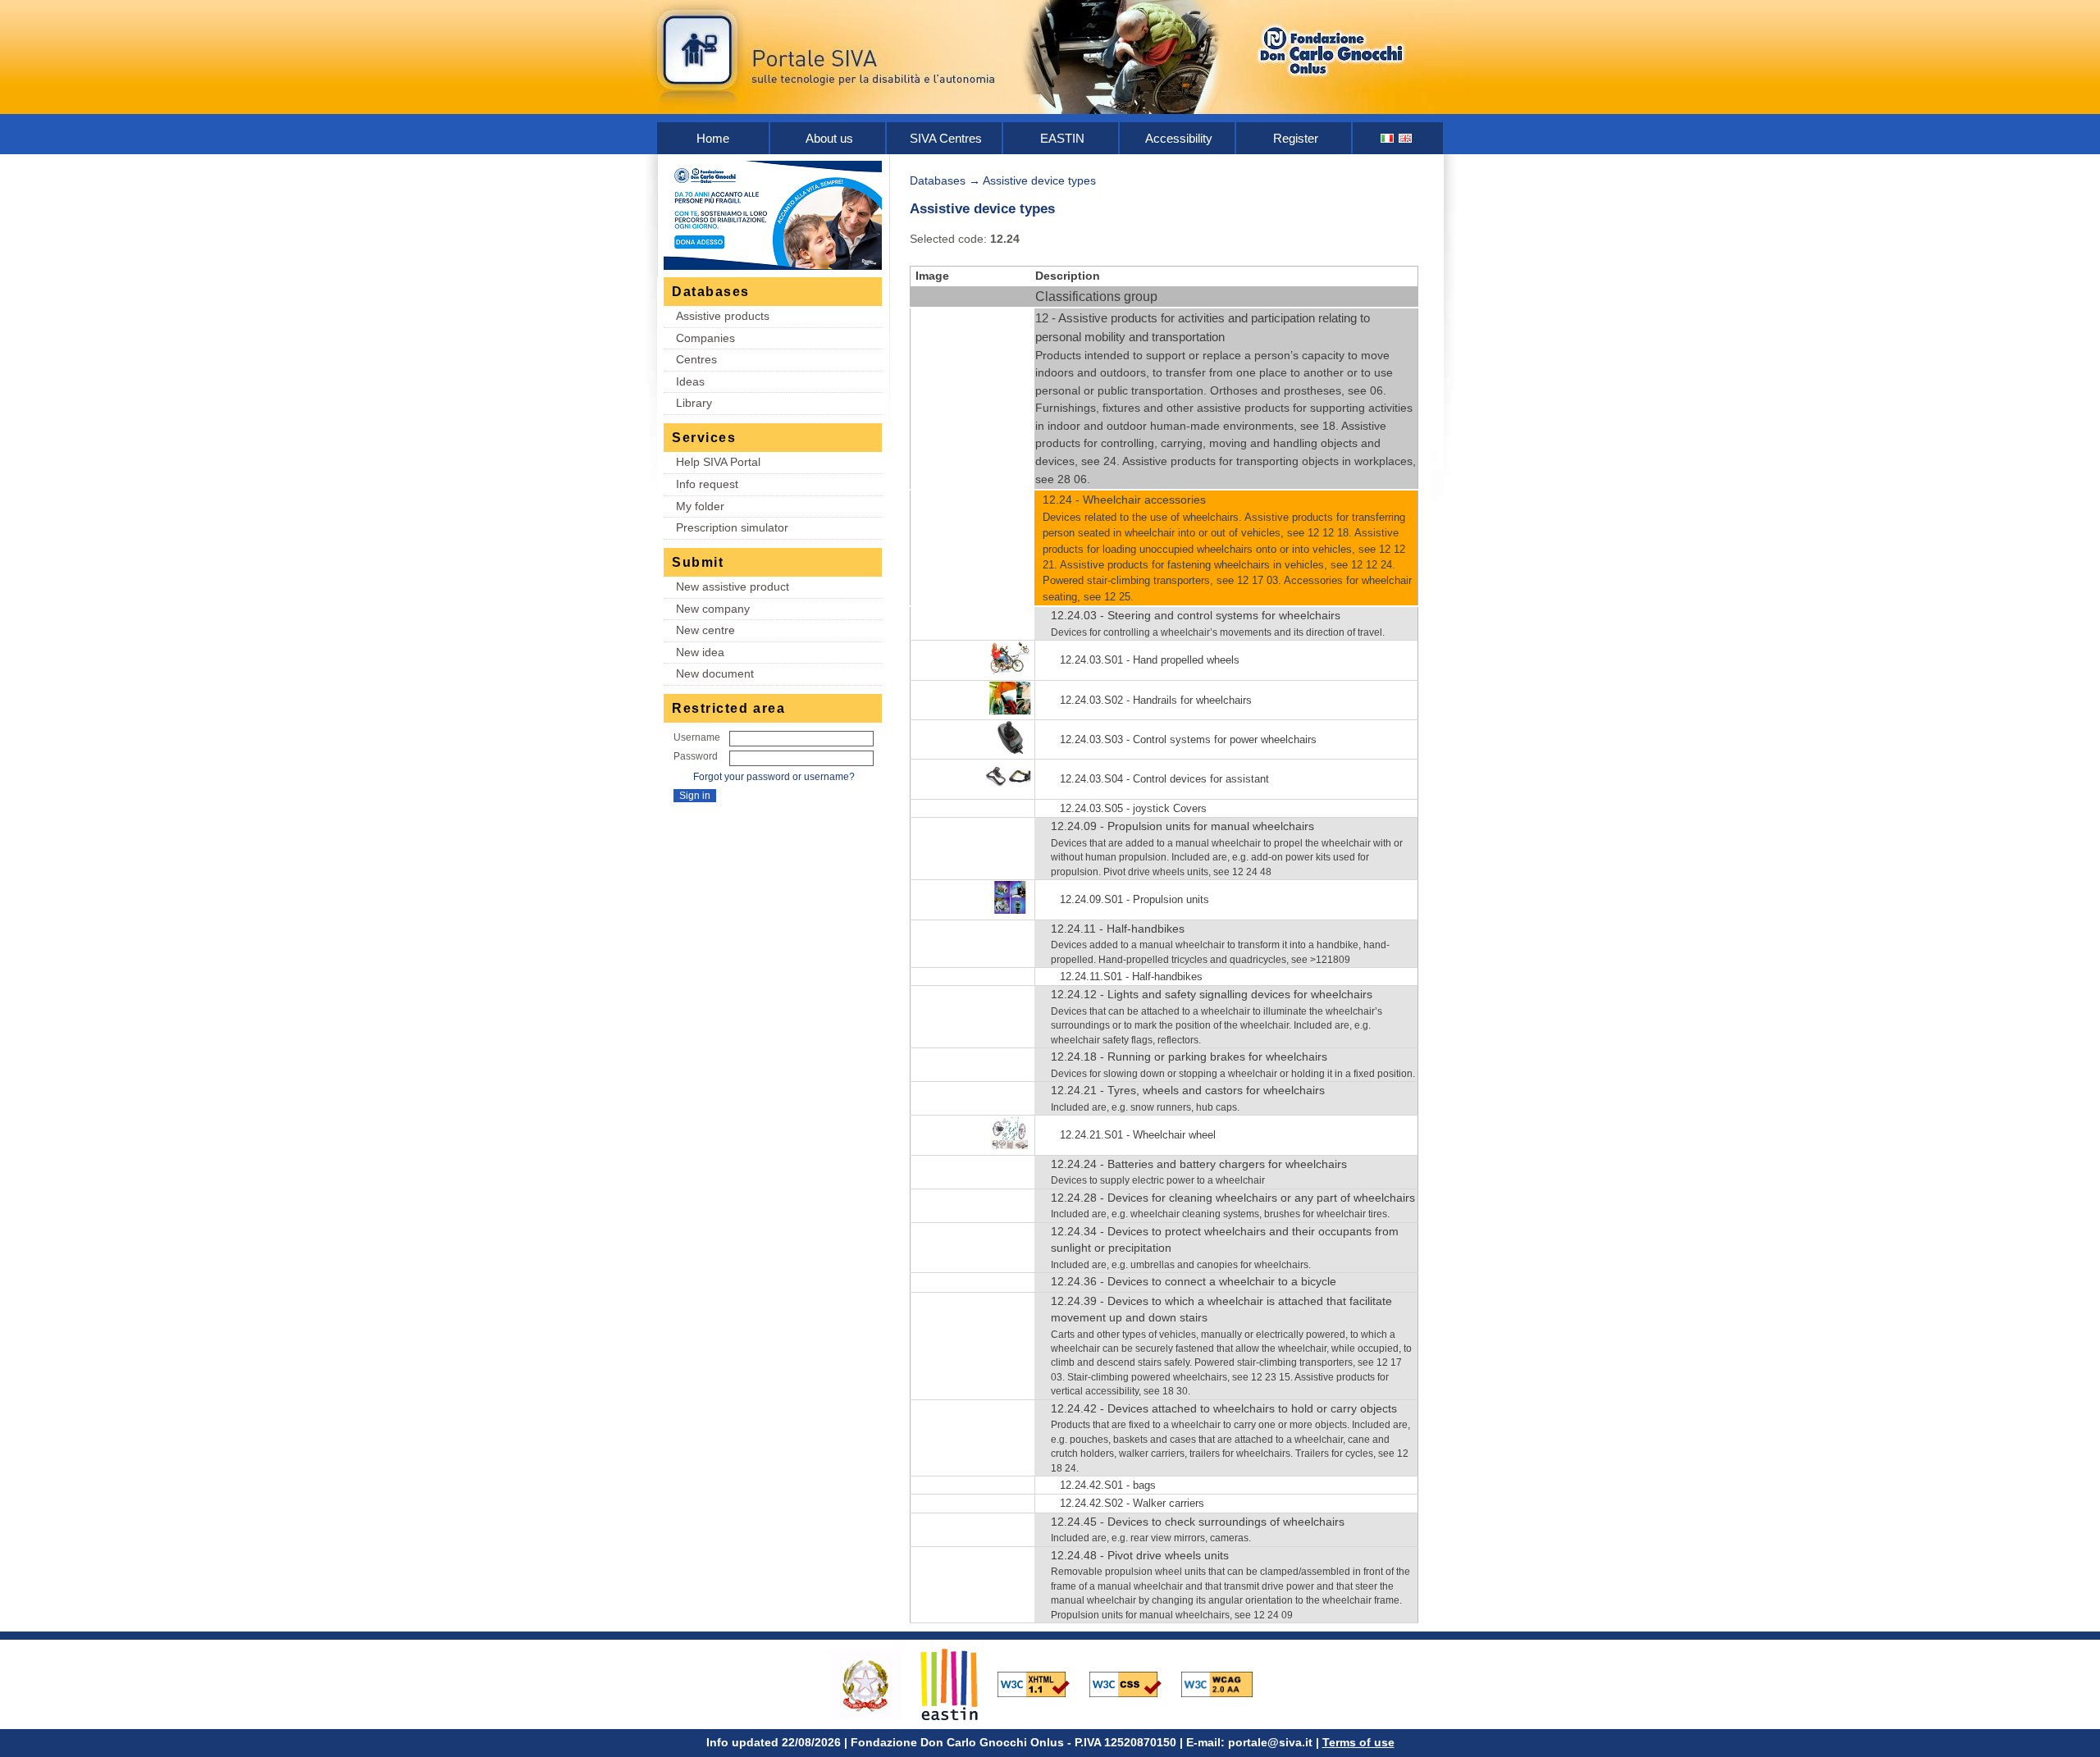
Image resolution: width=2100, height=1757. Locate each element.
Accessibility (1179, 138)
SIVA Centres (946, 138)
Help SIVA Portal (718, 462)
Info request (707, 484)
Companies (705, 338)
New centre (705, 630)
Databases (938, 180)
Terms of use (1358, 1742)
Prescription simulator (732, 527)
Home (713, 138)
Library (694, 403)
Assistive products (723, 316)
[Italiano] (1388, 138)
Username (697, 737)
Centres (696, 359)
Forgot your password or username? (774, 777)
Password (696, 756)
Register (1296, 138)
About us (829, 138)
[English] (1406, 138)
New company (713, 609)
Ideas (690, 381)
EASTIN (1062, 138)
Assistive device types (1039, 180)
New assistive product (733, 586)
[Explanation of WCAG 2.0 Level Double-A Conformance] (1226, 1683)
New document (715, 673)
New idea (700, 652)
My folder (700, 506)
